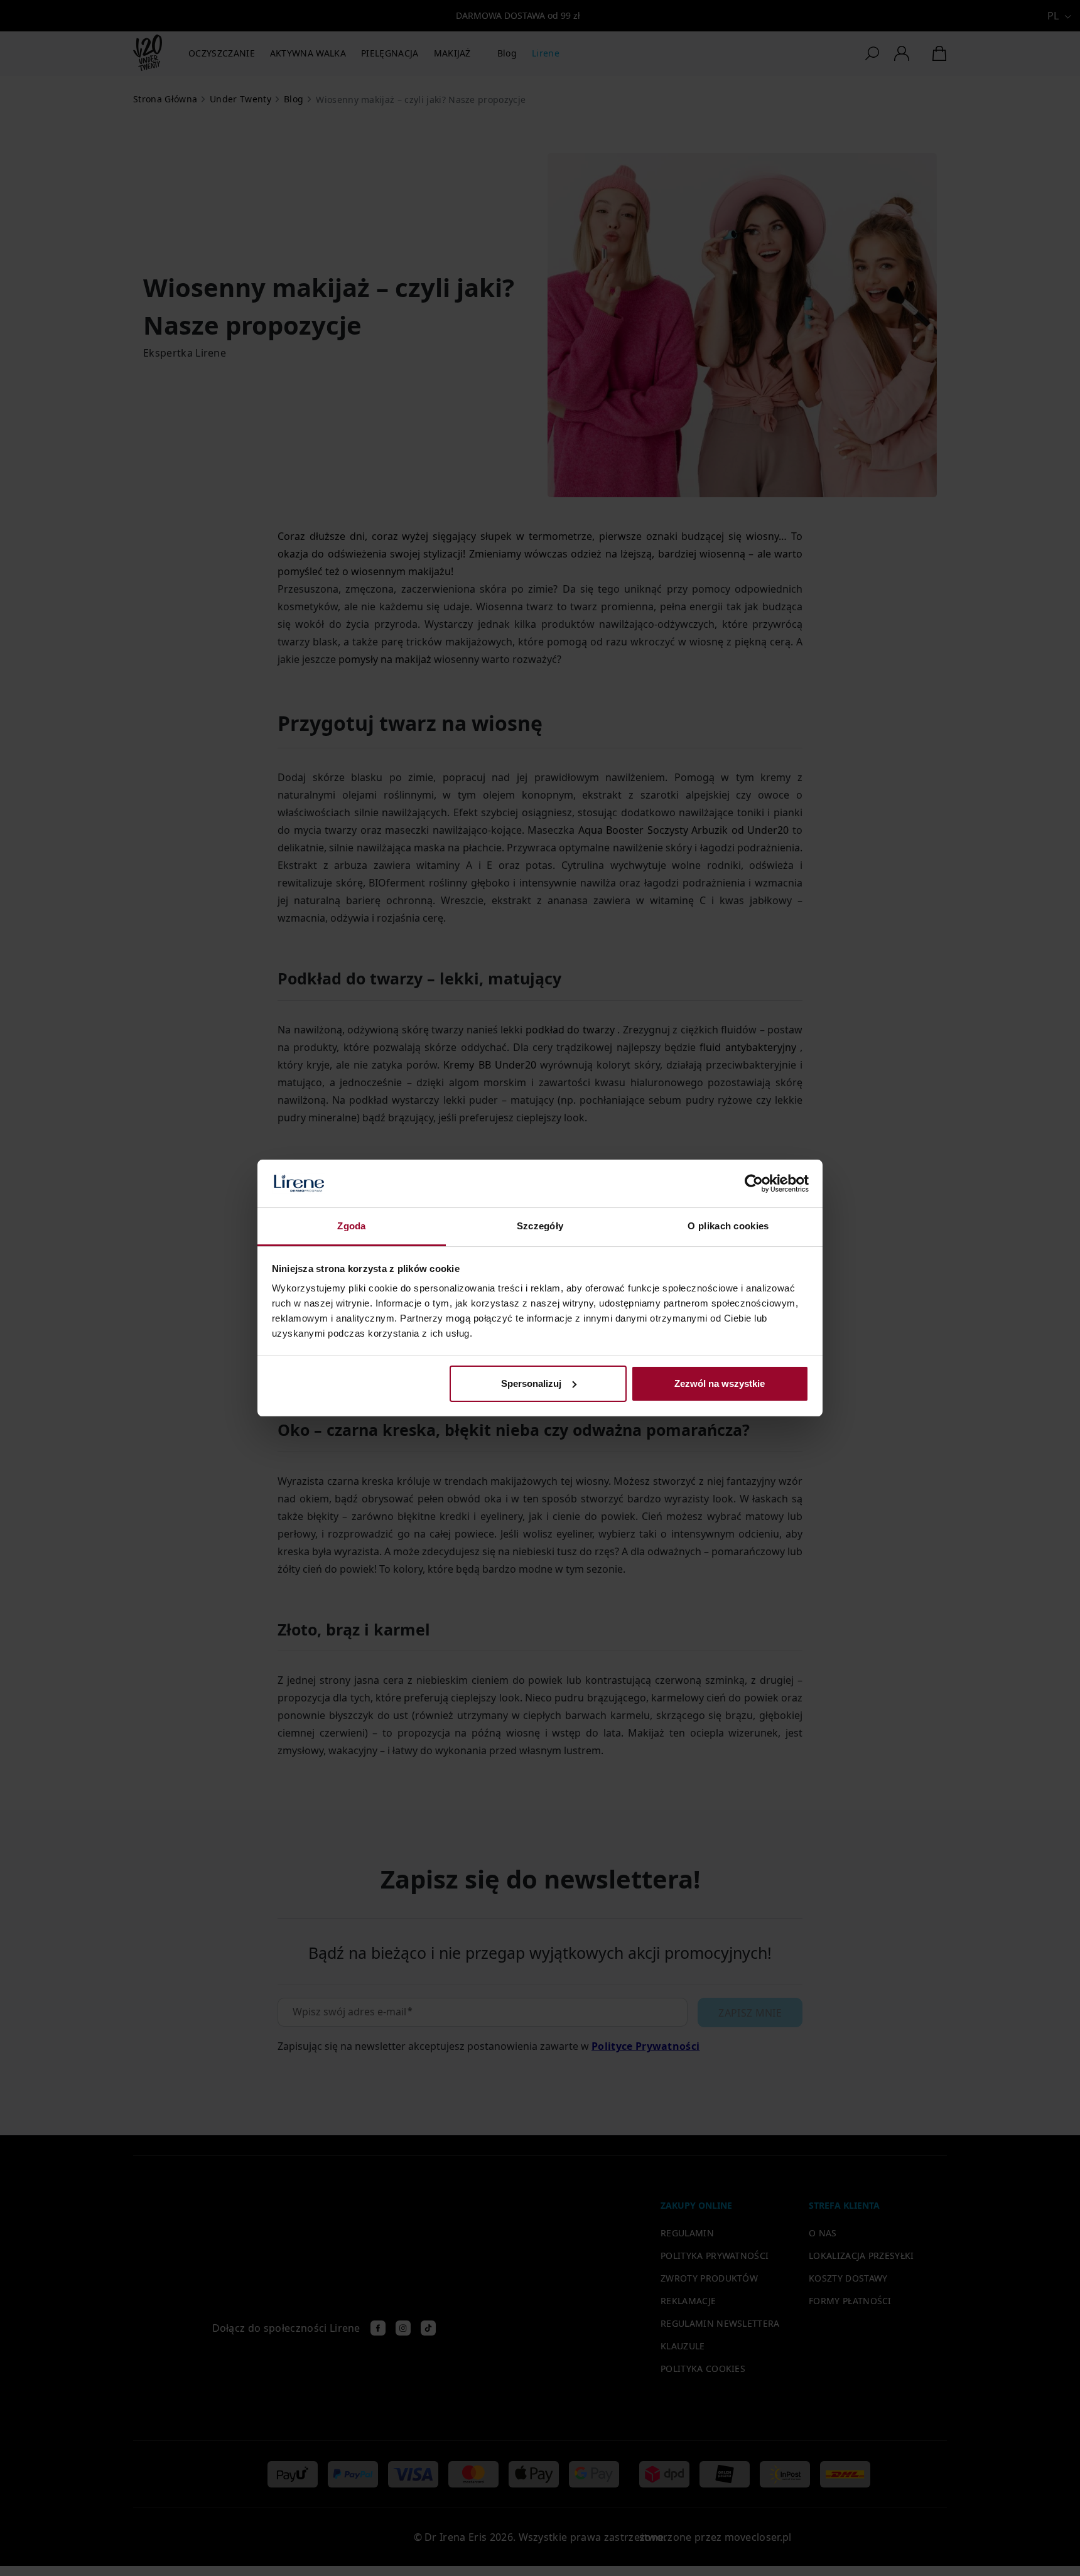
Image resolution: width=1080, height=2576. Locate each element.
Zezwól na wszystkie (720, 1383)
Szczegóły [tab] (540, 1226)
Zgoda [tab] (352, 1226)
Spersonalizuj (531, 1383)
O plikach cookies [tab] (728, 1226)
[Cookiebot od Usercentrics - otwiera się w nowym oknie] (754, 1183)
